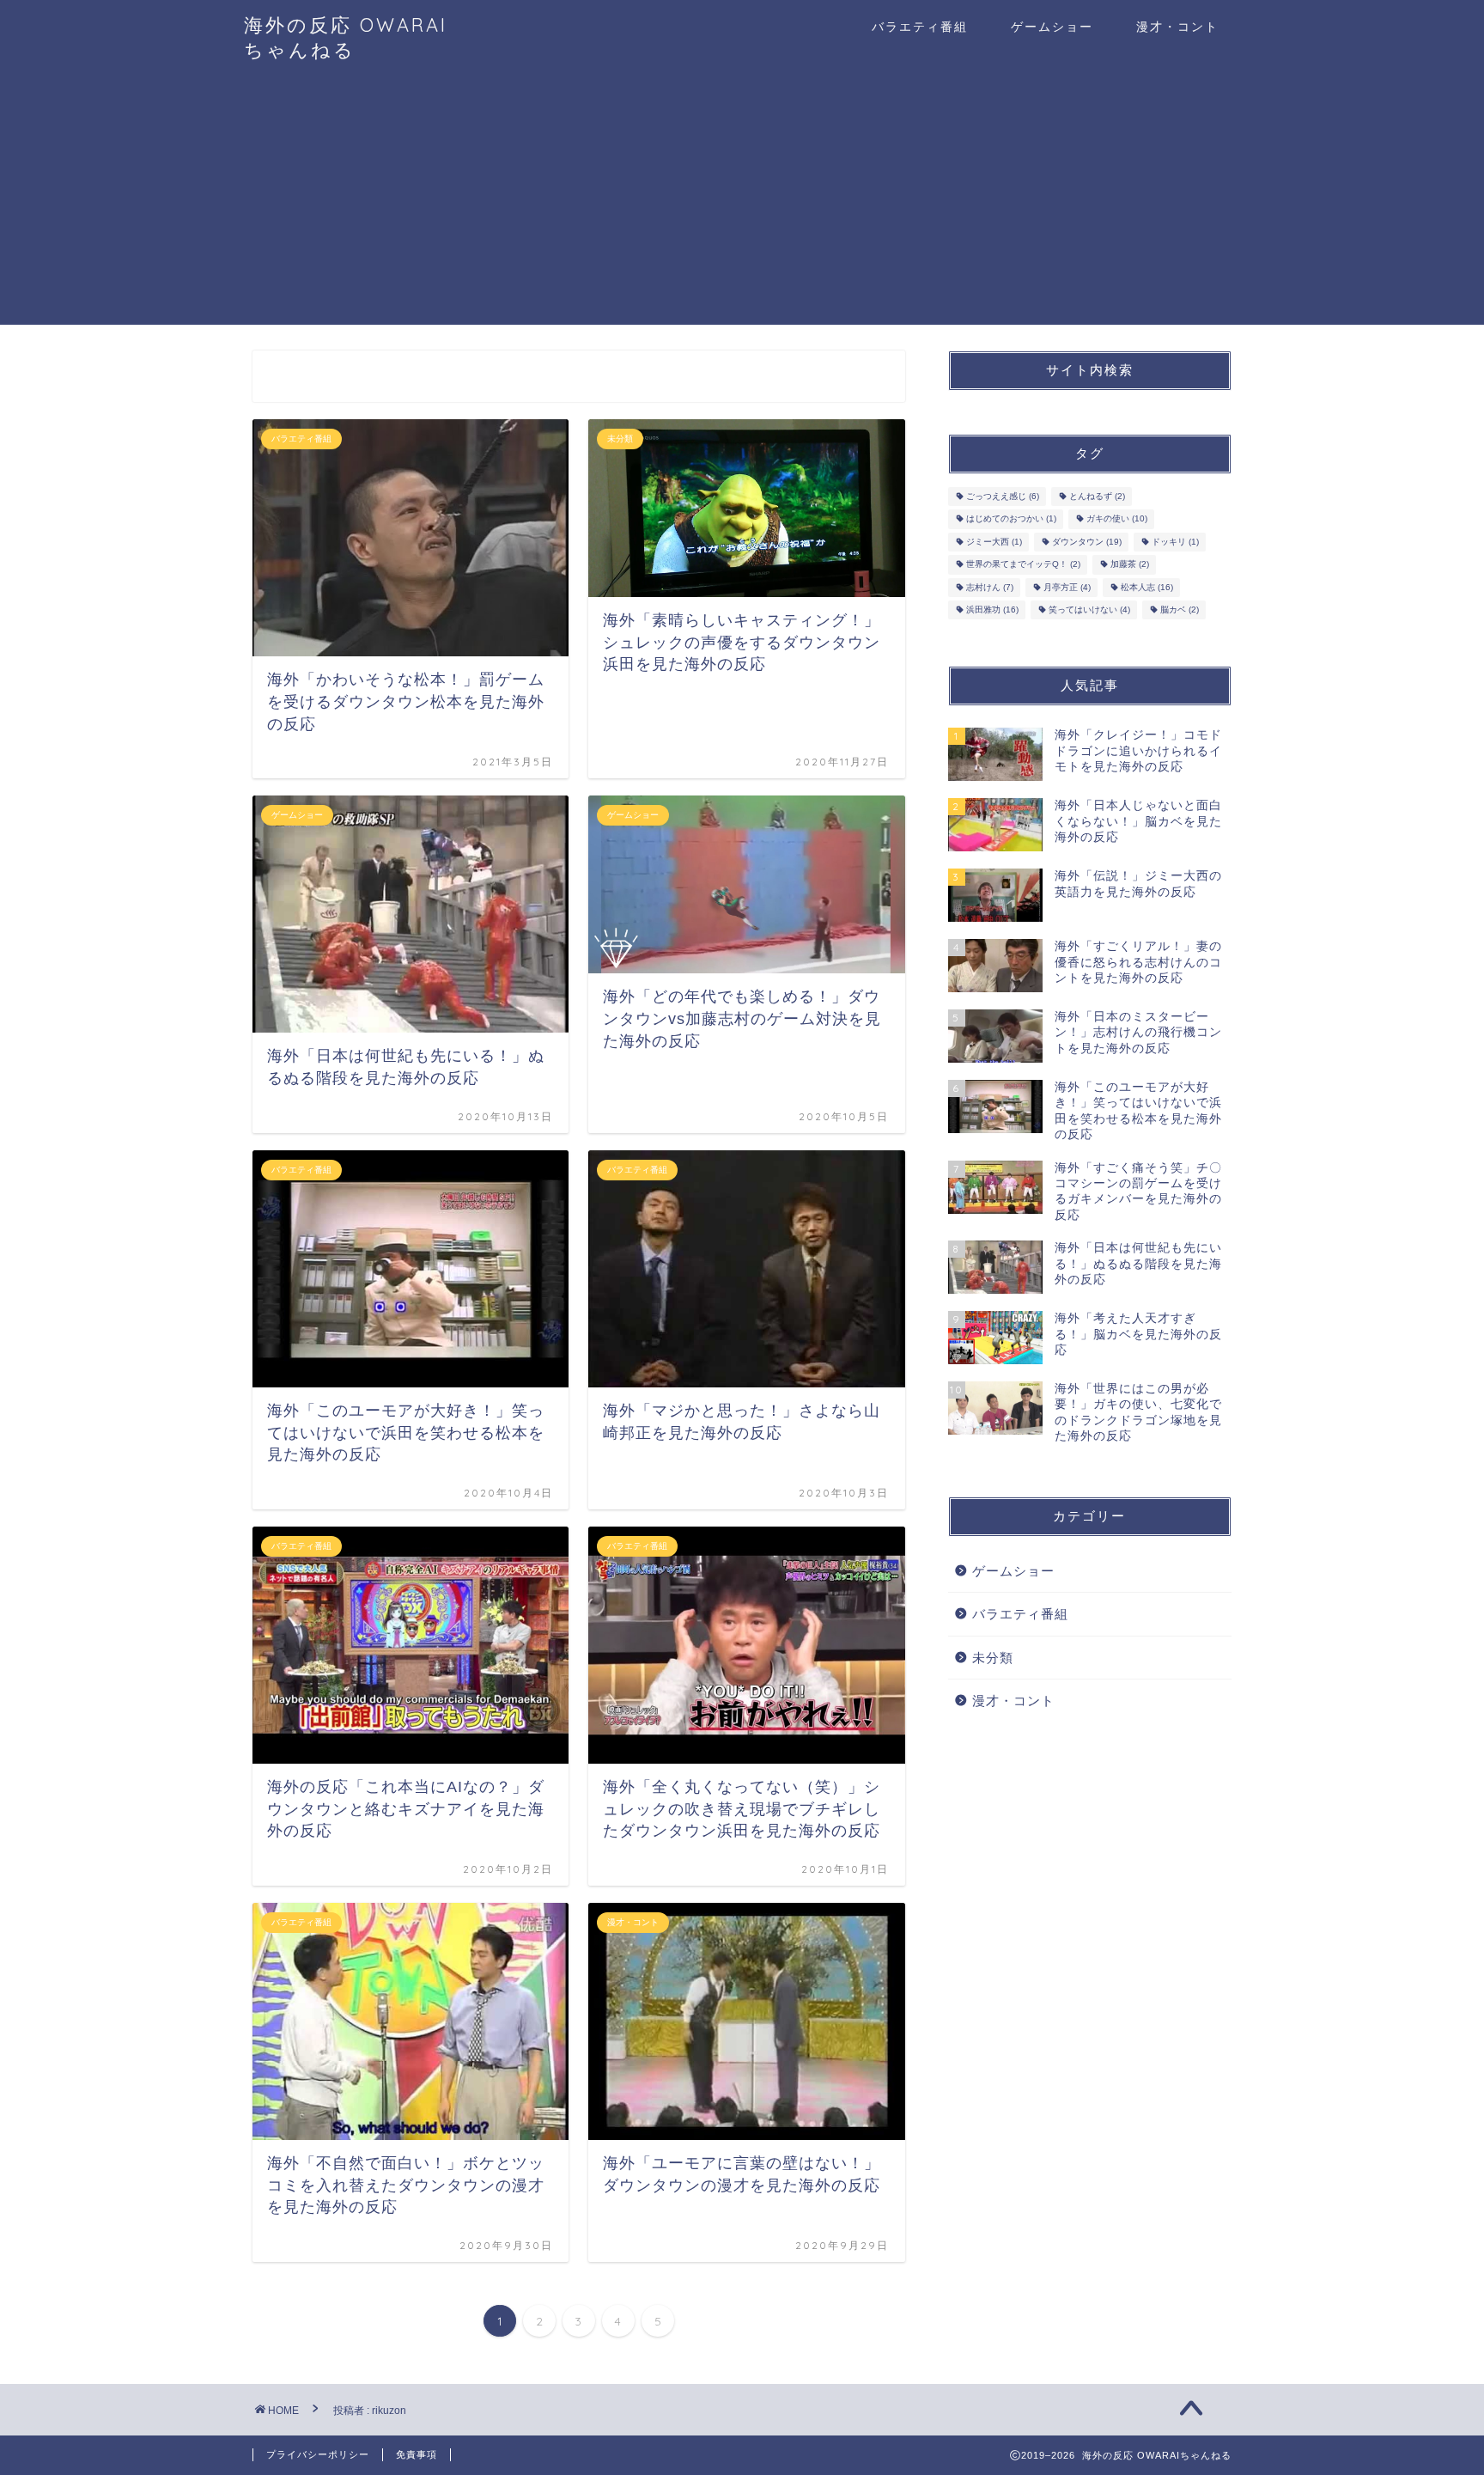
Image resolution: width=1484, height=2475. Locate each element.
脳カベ (1180, 610)
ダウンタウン (1087, 542)
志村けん (990, 587)
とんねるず (1097, 496)
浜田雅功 (992, 610)
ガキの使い (1117, 519)
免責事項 (417, 2454)
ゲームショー (1052, 27)
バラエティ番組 (920, 27)
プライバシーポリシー (318, 2454)
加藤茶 (1130, 565)
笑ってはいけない (1089, 610)
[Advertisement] (742, 204)
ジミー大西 (994, 542)
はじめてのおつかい (1011, 519)
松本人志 (1147, 587)
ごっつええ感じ (1003, 496)
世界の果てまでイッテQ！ (1023, 565)
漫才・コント (1177, 27)
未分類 (993, 1658)
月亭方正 (1067, 587)
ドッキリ (1175, 542)
